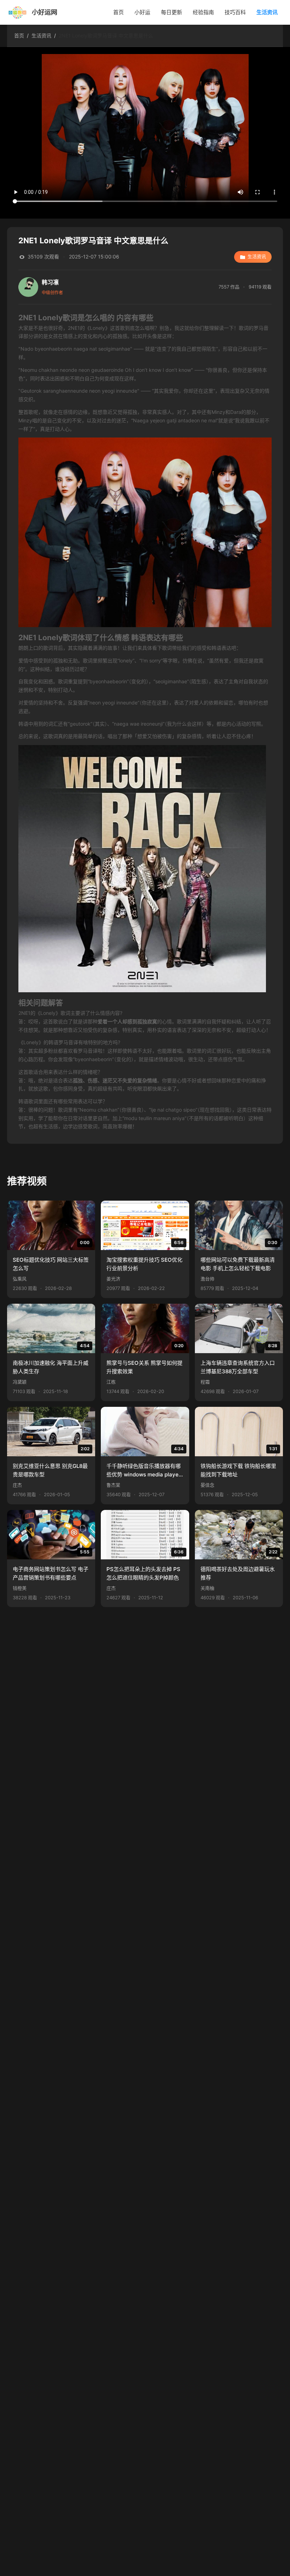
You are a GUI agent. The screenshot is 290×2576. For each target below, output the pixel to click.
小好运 (142, 12)
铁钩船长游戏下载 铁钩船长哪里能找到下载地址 (238, 1470)
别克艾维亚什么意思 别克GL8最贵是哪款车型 (50, 1470)
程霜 (205, 1382)
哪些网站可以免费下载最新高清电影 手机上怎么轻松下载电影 (238, 1264)
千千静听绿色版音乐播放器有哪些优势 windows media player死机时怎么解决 (144, 1471)
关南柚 (207, 1588)
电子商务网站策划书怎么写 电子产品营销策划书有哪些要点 (51, 1573)
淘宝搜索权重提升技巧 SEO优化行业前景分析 (144, 1264)
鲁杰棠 (113, 1485)
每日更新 (172, 12)
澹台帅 (207, 1279)
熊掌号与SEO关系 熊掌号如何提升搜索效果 (144, 1367)
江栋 (111, 1382)
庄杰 (17, 1485)
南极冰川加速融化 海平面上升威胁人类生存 (51, 1367)
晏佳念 (207, 1485)
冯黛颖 (20, 1382)
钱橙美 (20, 1588)
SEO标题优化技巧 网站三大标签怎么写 (51, 1264)
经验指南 (203, 12)
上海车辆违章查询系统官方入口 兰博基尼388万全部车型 (238, 1367)
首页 (118, 12)
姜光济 (113, 1279)
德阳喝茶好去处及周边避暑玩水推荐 (238, 1573)
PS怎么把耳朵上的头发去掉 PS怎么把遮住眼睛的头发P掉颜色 (143, 1573)
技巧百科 (235, 12)
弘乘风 (20, 1279)
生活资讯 (267, 12)
